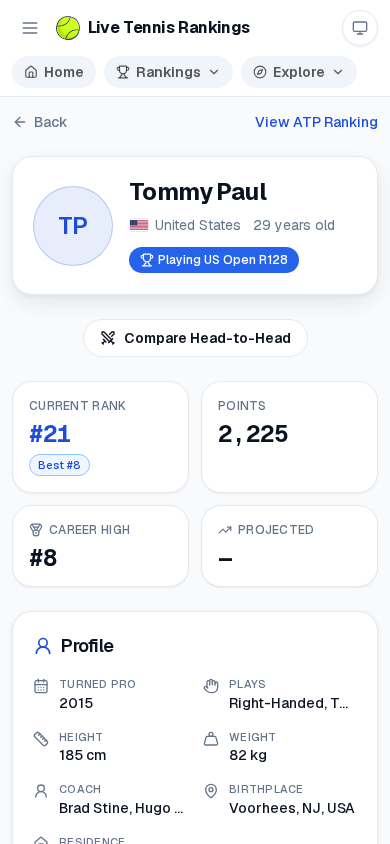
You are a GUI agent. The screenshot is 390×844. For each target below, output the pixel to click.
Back (51, 122)
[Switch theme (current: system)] (360, 28)
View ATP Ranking (316, 122)
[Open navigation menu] (30, 28)
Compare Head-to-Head (207, 338)
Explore (299, 72)
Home (64, 72)
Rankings (168, 72)
